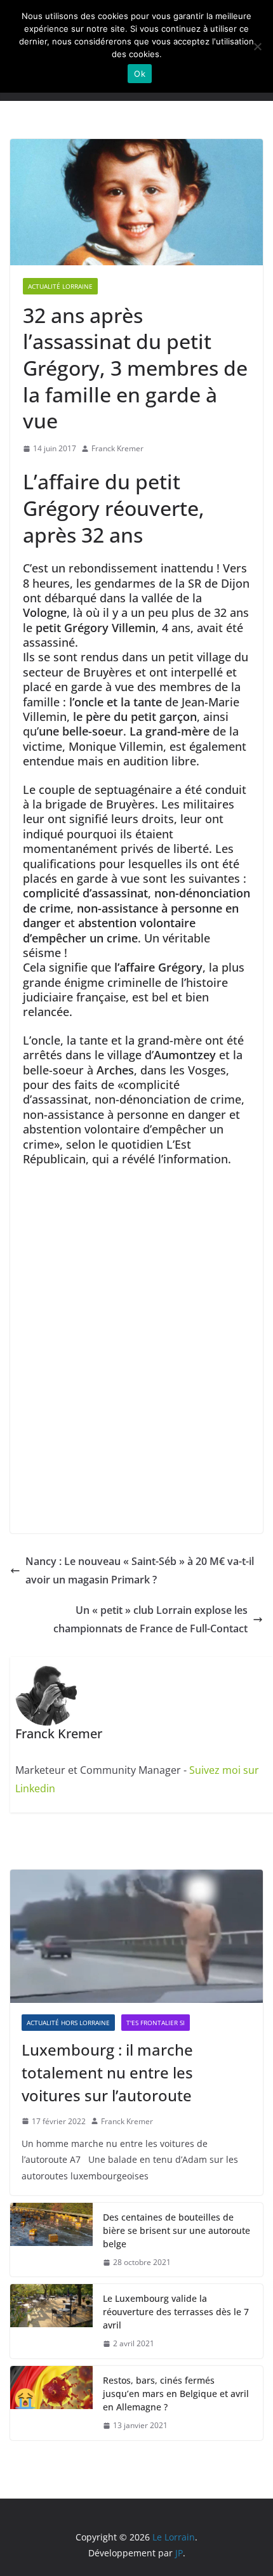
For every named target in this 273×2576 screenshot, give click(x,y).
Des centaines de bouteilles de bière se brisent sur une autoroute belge (176, 2230)
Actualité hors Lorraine (68, 2023)
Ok (140, 74)
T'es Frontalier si (156, 2023)
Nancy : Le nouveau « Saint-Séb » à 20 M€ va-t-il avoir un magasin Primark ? (140, 1570)
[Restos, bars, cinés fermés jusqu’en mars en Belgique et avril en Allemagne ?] (51, 2403)
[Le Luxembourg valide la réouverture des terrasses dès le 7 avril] (51, 2321)
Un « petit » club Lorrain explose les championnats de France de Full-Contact (150, 1619)
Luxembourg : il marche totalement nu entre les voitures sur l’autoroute (107, 2072)
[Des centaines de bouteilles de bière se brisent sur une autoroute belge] (51, 2240)
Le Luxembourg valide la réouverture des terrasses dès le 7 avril (176, 2312)
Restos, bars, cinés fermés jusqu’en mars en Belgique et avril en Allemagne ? (176, 2394)
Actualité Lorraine (60, 286)
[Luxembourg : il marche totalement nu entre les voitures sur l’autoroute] (136, 1936)
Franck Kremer (117, 448)
